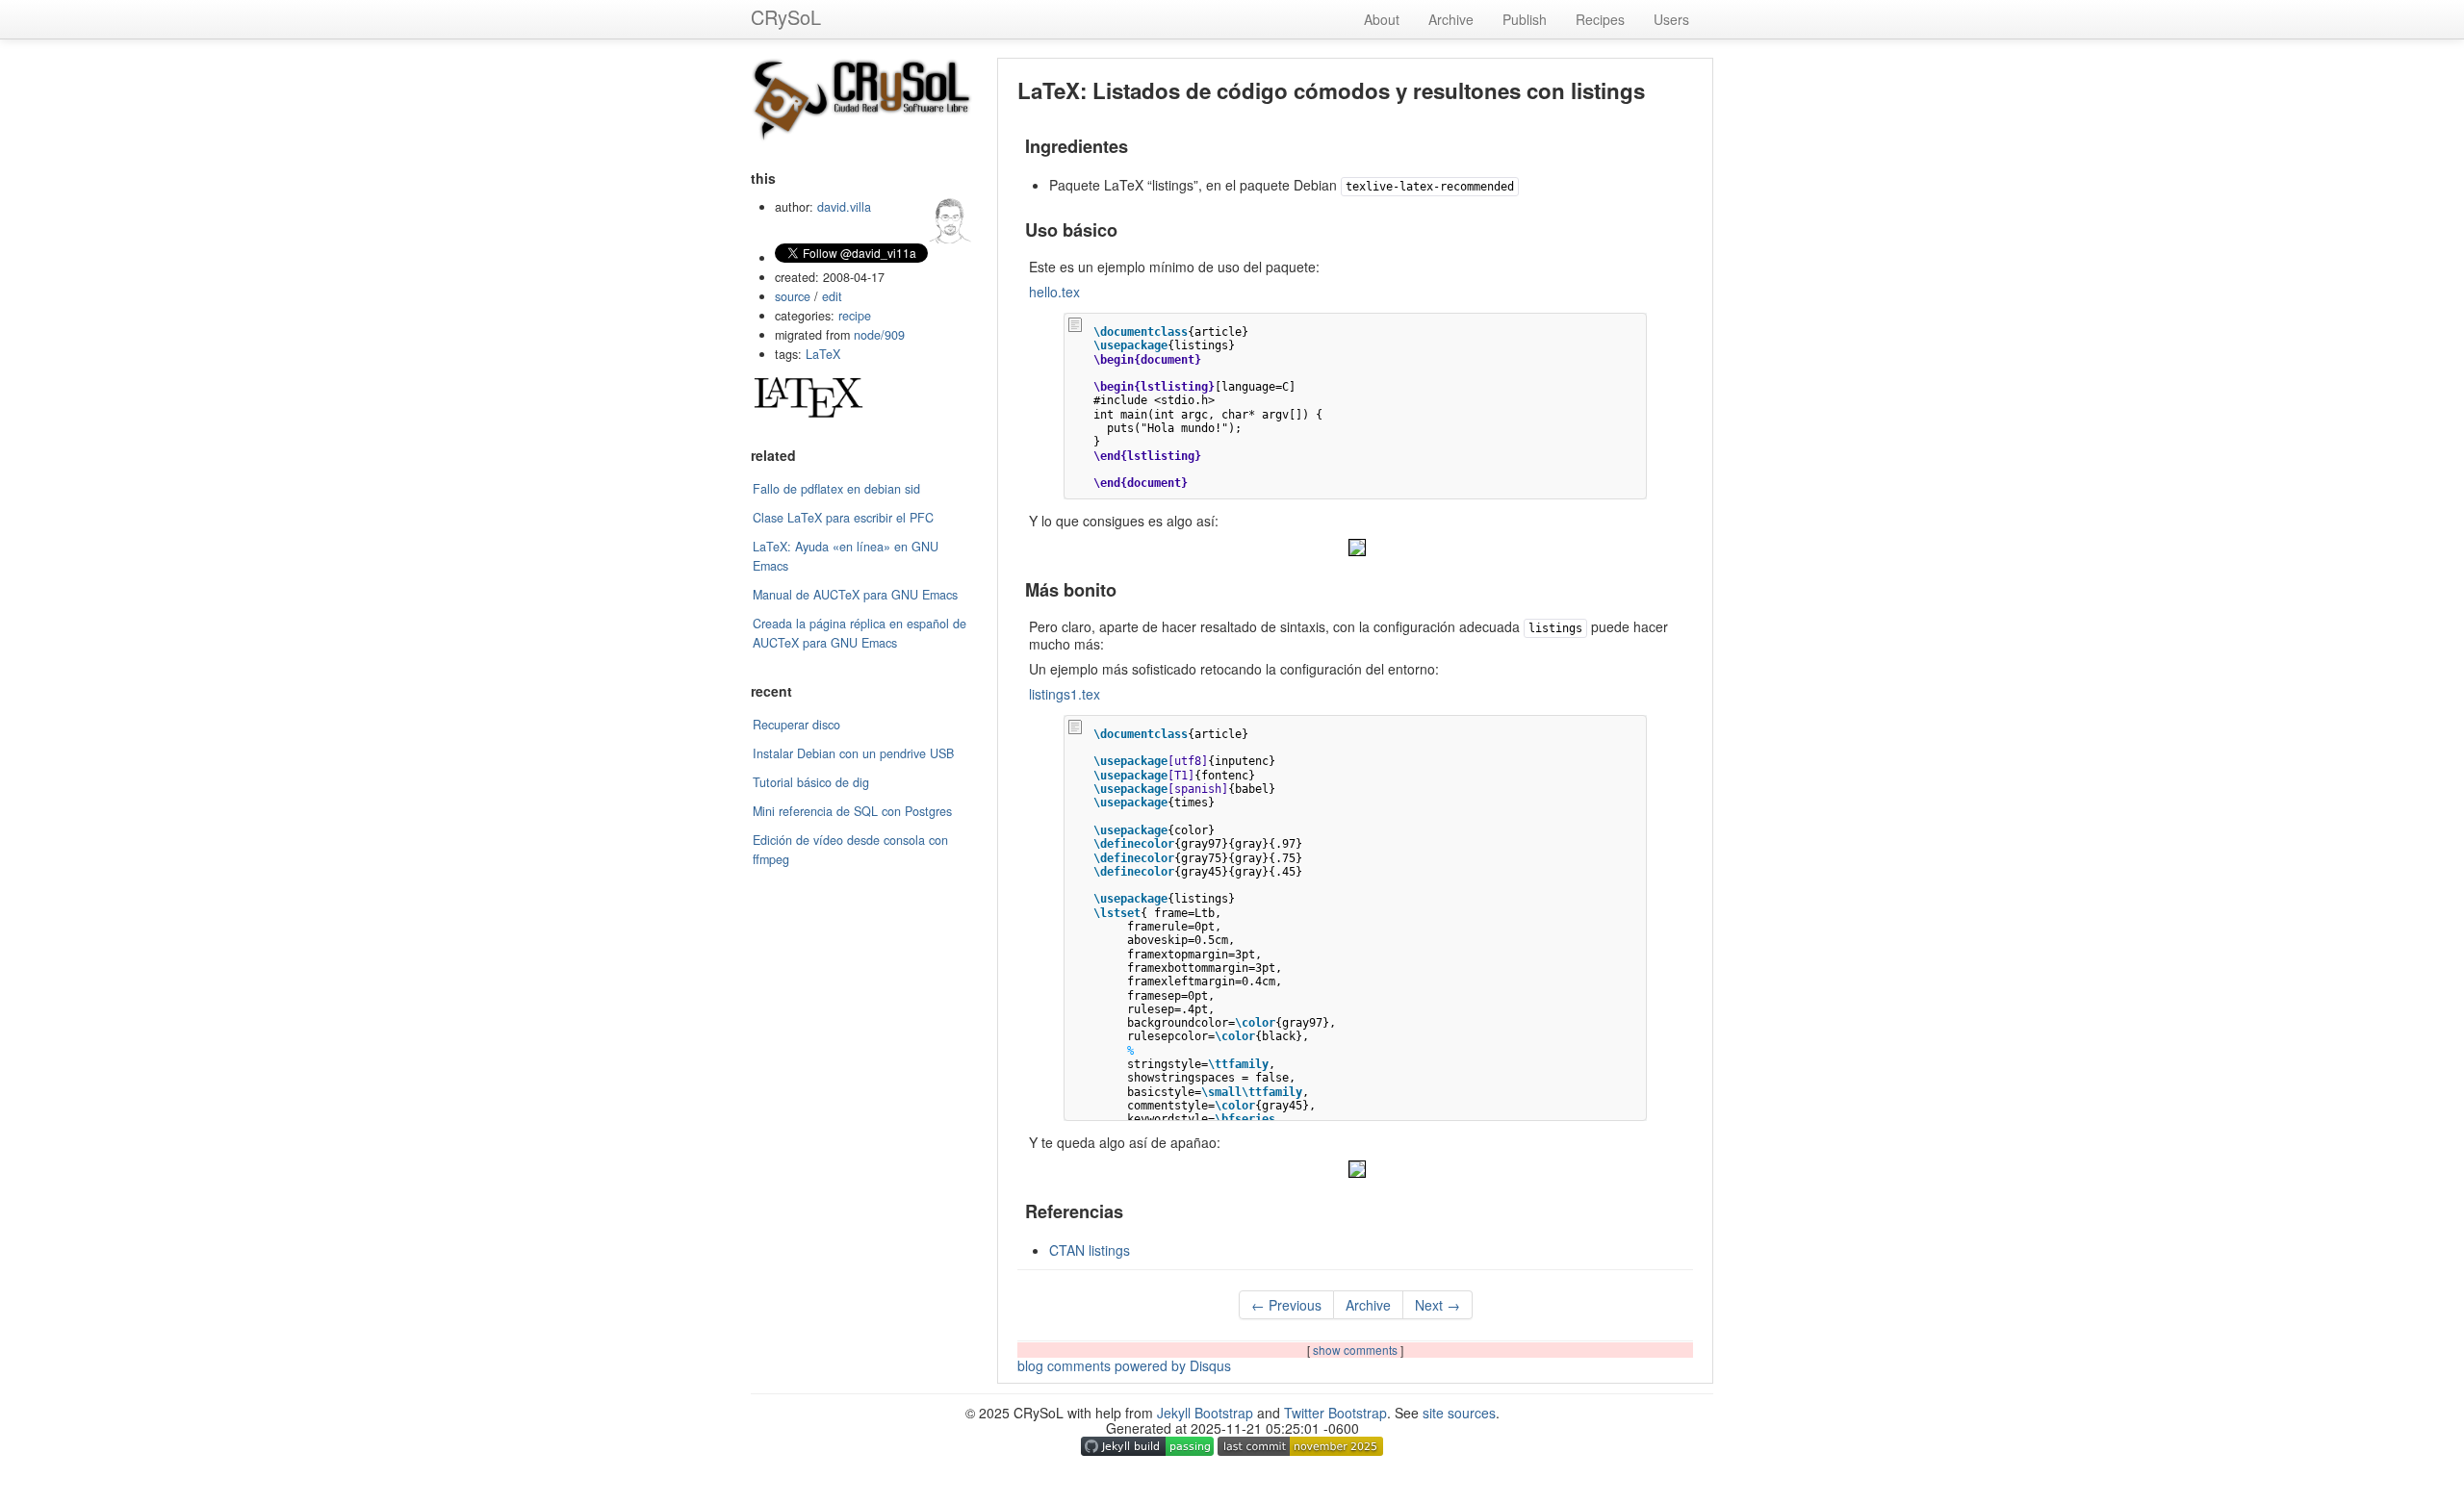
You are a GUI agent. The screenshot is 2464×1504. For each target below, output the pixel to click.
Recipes (1600, 19)
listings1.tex (1065, 694)
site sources (1459, 1413)
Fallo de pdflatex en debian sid (836, 489)
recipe (855, 316)
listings (1090, 1250)
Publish (1525, 19)
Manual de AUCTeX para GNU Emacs (855, 595)
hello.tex (1054, 292)
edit (832, 296)
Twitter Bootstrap (1335, 1413)
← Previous (1286, 1305)
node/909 (879, 335)
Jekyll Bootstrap (1205, 1413)
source (793, 296)
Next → (1437, 1305)
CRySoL (786, 17)
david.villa (844, 207)
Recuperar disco (796, 725)
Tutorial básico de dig (811, 782)
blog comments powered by (1124, 1365)
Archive (1451, 19)
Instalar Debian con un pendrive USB (853, 753)
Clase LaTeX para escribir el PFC (843, 518)
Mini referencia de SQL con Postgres (852, 811)
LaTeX (823, 354)
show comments (1357, 1350)
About (1382, 19)
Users (1671, 19)
